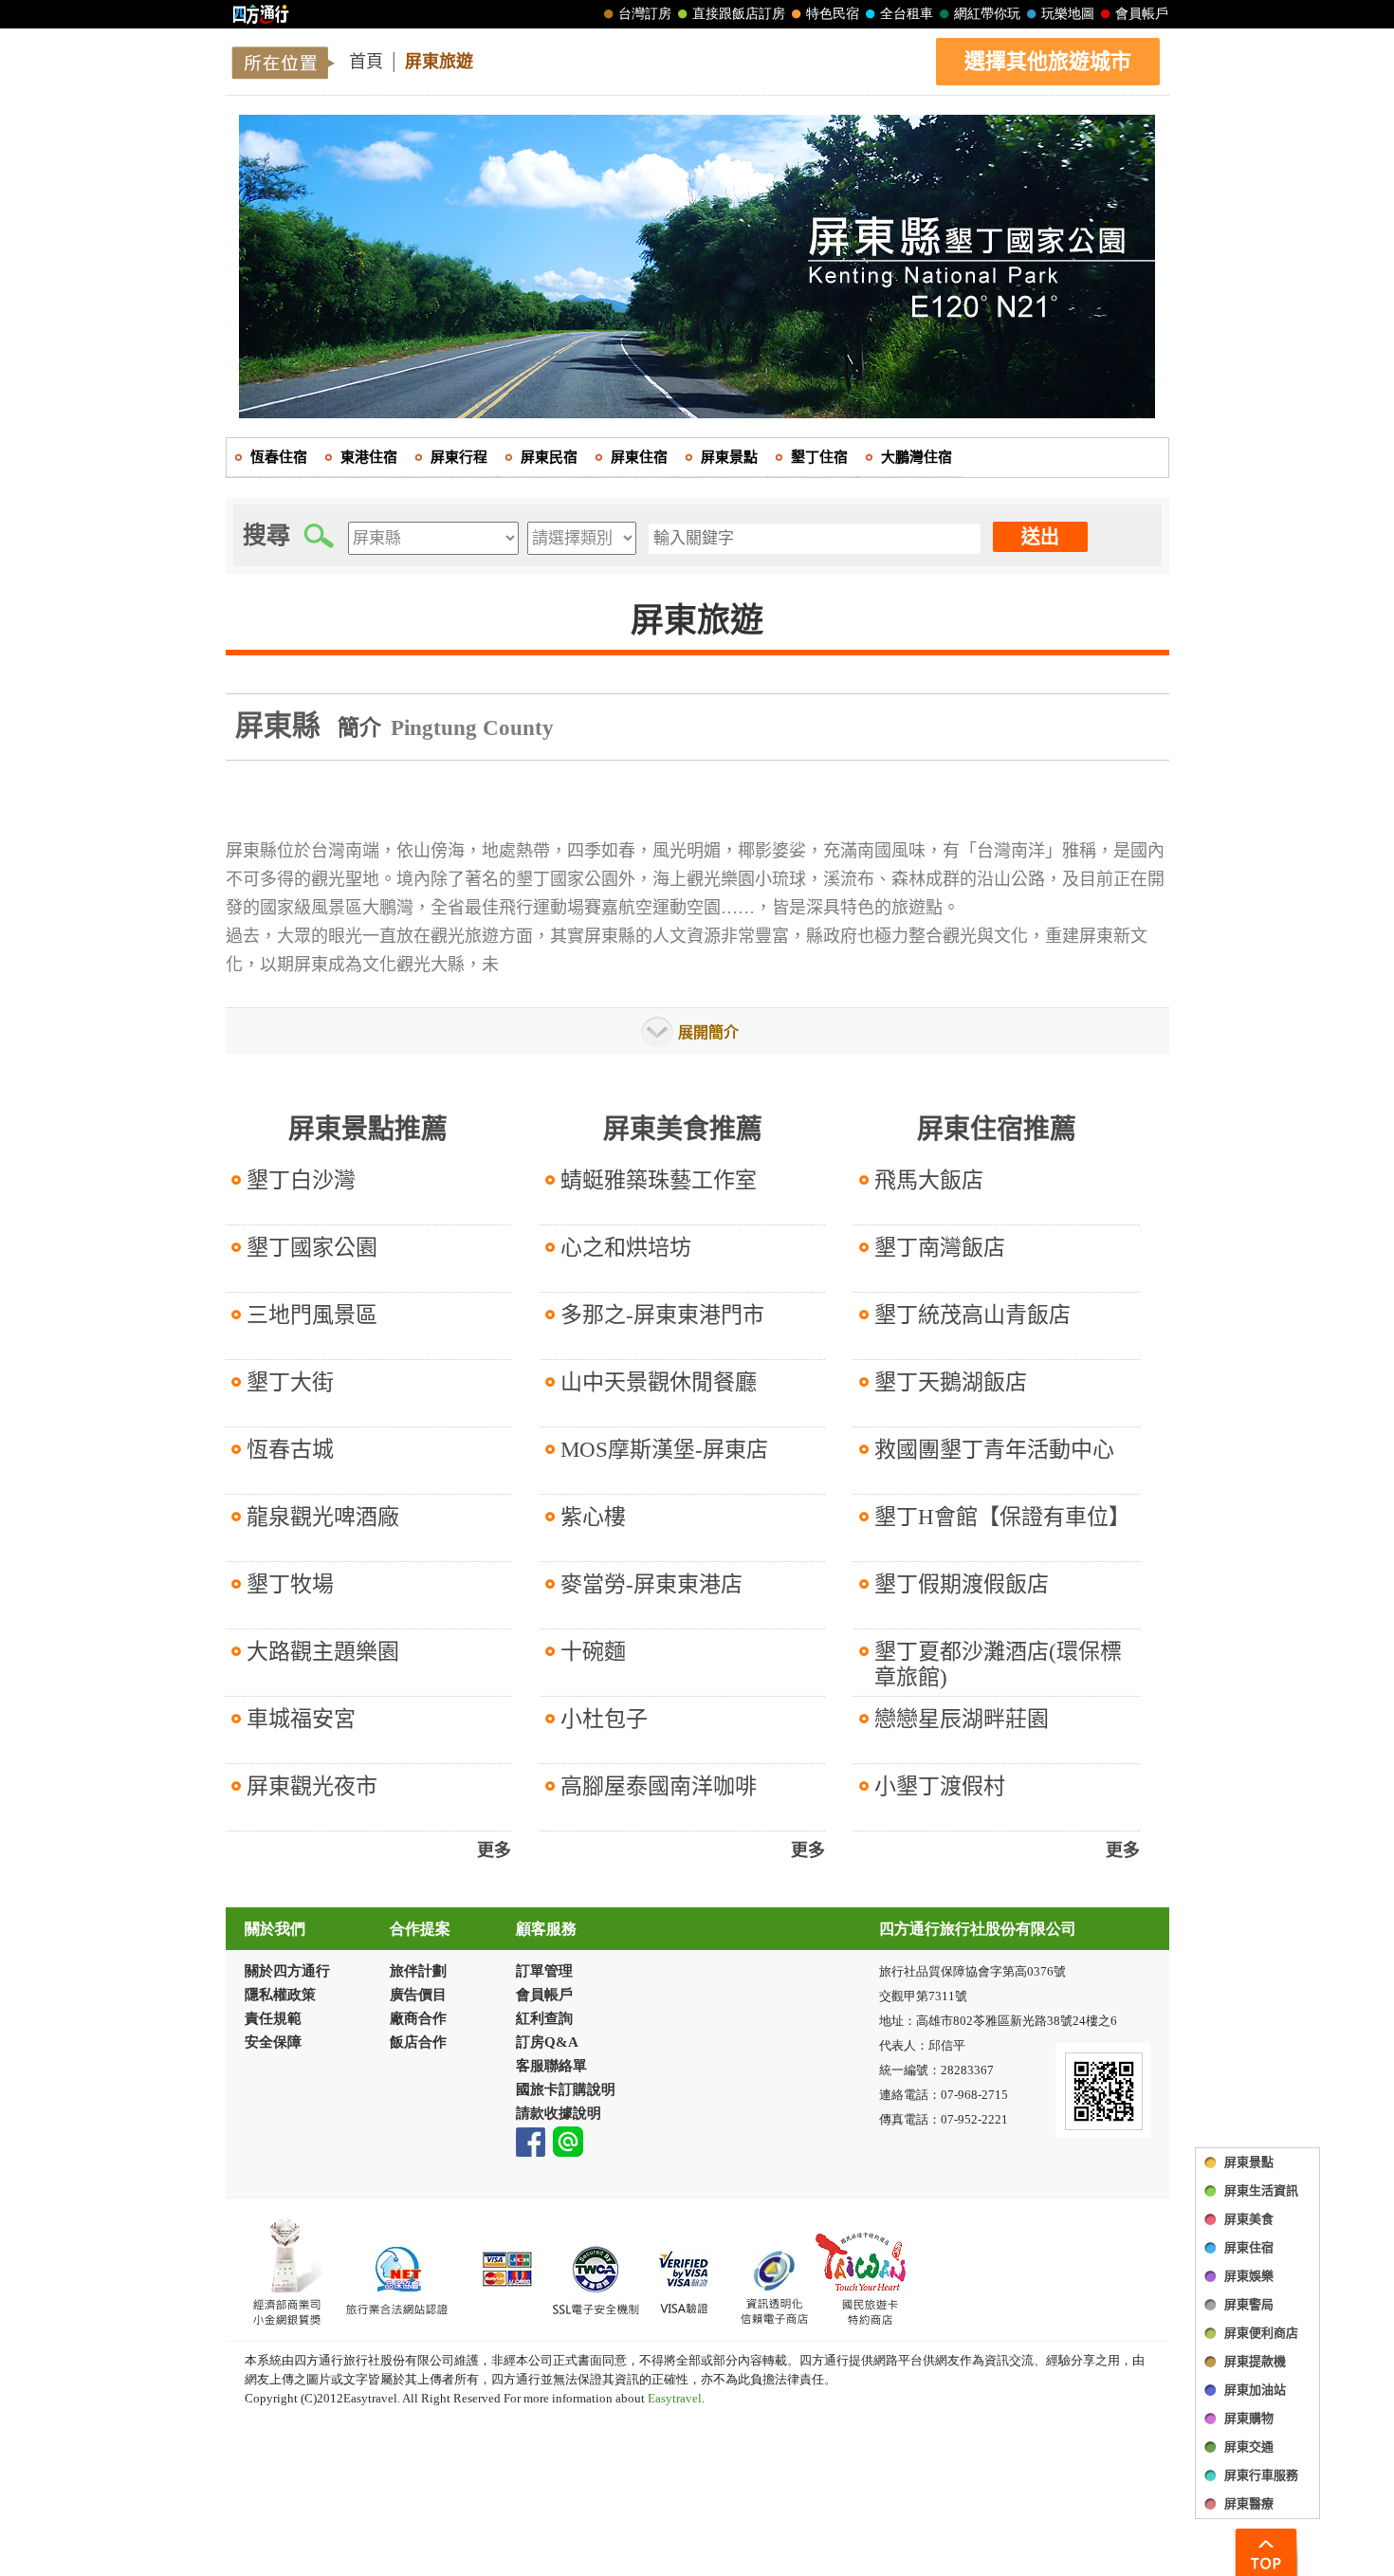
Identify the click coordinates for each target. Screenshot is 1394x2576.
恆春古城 (290, 1450)
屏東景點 (1249, 2162)
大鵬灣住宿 (917, 457)
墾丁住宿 (819, 457)
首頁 (366, 62)
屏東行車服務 (1261, 2475)
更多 (494, 1850)
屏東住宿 (1249, 2247)
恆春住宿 (279, 457)
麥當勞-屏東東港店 (651, 1584)
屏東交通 (1249, 2447)
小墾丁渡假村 (940, 1786)
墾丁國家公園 (312, 1248)
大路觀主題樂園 (323, 1652)
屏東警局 (1249, 2304)
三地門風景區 (312, 1315)
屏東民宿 (549, 457)
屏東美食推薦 (683, 1129)
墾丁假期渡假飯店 (962, 1584)
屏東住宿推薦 (997, 1129)
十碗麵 (593, 1652)
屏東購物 (1249, 2418)
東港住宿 (369, 457)
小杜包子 (604, 1719)
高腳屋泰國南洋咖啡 (659, 1786)
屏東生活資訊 (1261, 2190)
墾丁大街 (290, 1382)
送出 (1040, 537)
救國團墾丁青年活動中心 (994, 1450)
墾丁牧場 (290, 1584)
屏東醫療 (1249, 2503)
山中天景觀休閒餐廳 (659, 1382)
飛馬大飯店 (929, 1180)
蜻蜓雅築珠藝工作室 (659, 1180)
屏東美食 (1249, 2219)
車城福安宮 (301, 1719)
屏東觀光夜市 (312, 1786)
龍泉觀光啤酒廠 (323, 1517)
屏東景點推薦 (368, 1129)
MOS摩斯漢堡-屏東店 (664, 1450)
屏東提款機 (1255, 2361)
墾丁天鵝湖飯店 (951, 1382)
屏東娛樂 (1249, 2276)
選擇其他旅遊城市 (1048, 61)
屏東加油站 (1255, 2390)
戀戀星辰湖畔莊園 (962, 1719)
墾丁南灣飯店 (940, 1248)
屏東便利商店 (1261, 2333)
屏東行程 (459, 457)
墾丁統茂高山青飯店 (972, 1315)
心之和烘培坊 (626, 1248)
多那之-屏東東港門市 (662, 1315)
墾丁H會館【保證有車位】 (1002, 1517)
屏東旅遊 (439, 62)
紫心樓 (593, 1517)
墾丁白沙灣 (301, 1180)
